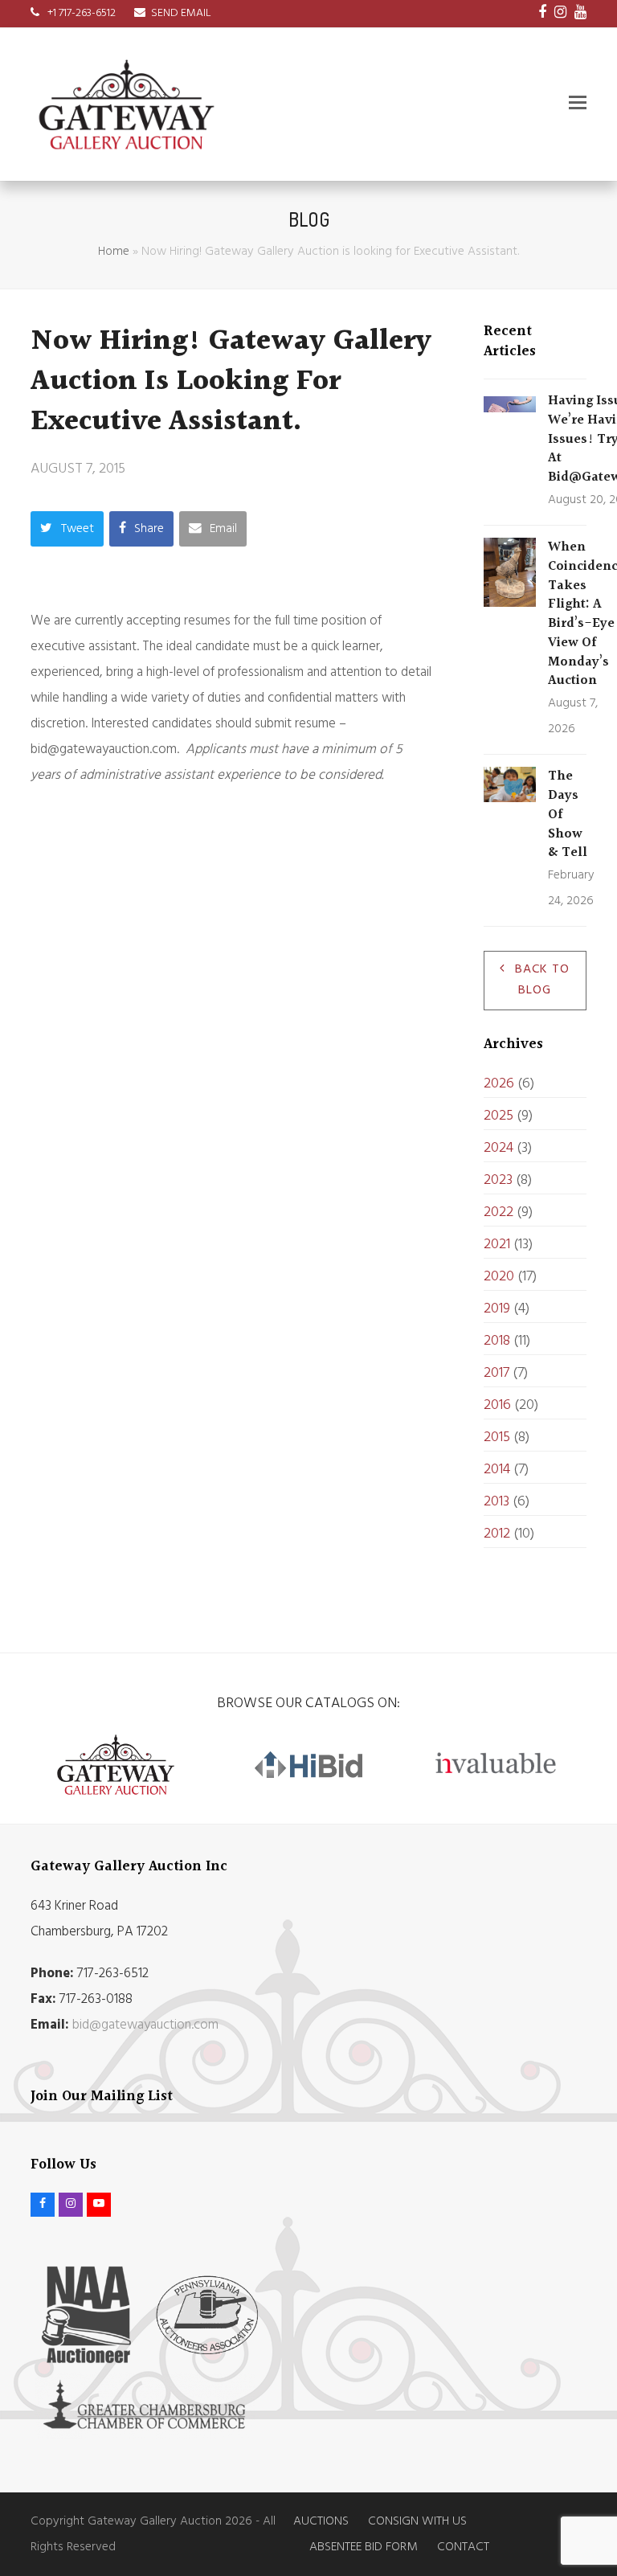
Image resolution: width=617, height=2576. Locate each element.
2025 (499, 1116)
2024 (499, 1148)
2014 (497, 1470)
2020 (499, 1277)
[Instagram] (560, 14)
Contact (463, 2547)
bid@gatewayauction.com (145, 2025)
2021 (497, 1245)
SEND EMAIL (181, 13)
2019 (497, 1309)
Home (114, 252)
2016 (497, 1405)
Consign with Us (417, 2521)
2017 (496, 1373)
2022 (499, 1212)
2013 (496, 1502)
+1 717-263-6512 (80, 13)
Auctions (321, 2521)
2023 (498, 1180)
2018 (497, 1341)
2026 (499, 1084)
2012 (497, 1534)
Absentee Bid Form (364, 2547)
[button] (578, 104)
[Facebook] (542, 14)
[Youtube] (580, 14)
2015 (497, 1437)
